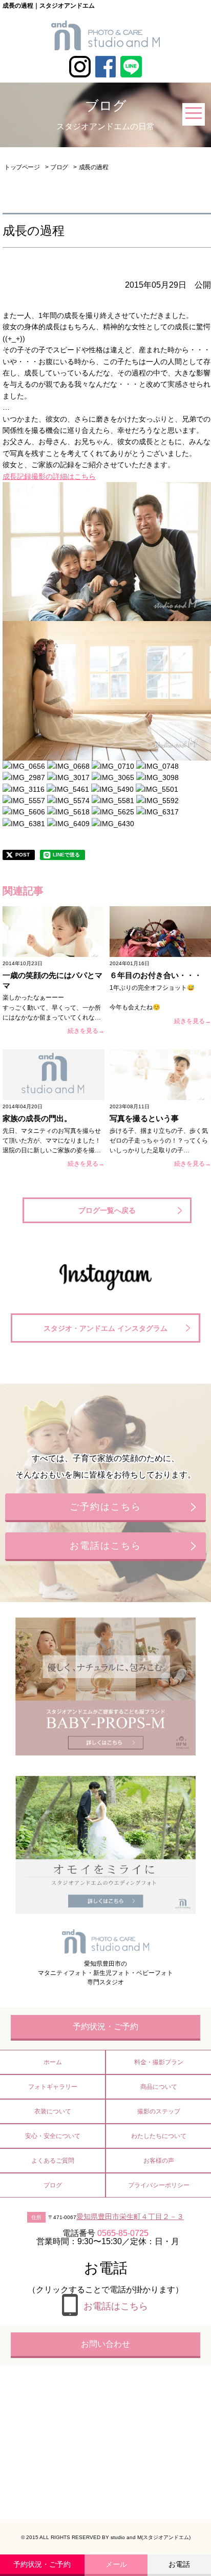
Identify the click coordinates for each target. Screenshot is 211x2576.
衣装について (53, 2111)
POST (23, 855)
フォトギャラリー (53, 2087)
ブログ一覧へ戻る (107, 1210)
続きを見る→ (86, 1031)
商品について (159, 2087)
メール (116, 2564)
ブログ (59, 167)
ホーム (53, 2062)
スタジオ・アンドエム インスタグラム (105, 1328)
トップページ (22, 167)
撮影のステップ (159, 2111)
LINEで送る (66, 855)
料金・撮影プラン (159, 2062)
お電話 (179, 2564)
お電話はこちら (105, 1546)
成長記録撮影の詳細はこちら (49, 476)
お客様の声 (159, 2161)
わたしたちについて (159, 2136)
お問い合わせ (105, 2344)
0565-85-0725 (123, 2233)
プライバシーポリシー (159, 2185)
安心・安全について (53, 2136)
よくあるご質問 (53, 2161)
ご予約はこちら (105, 1507)
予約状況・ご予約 (42, 2564)
